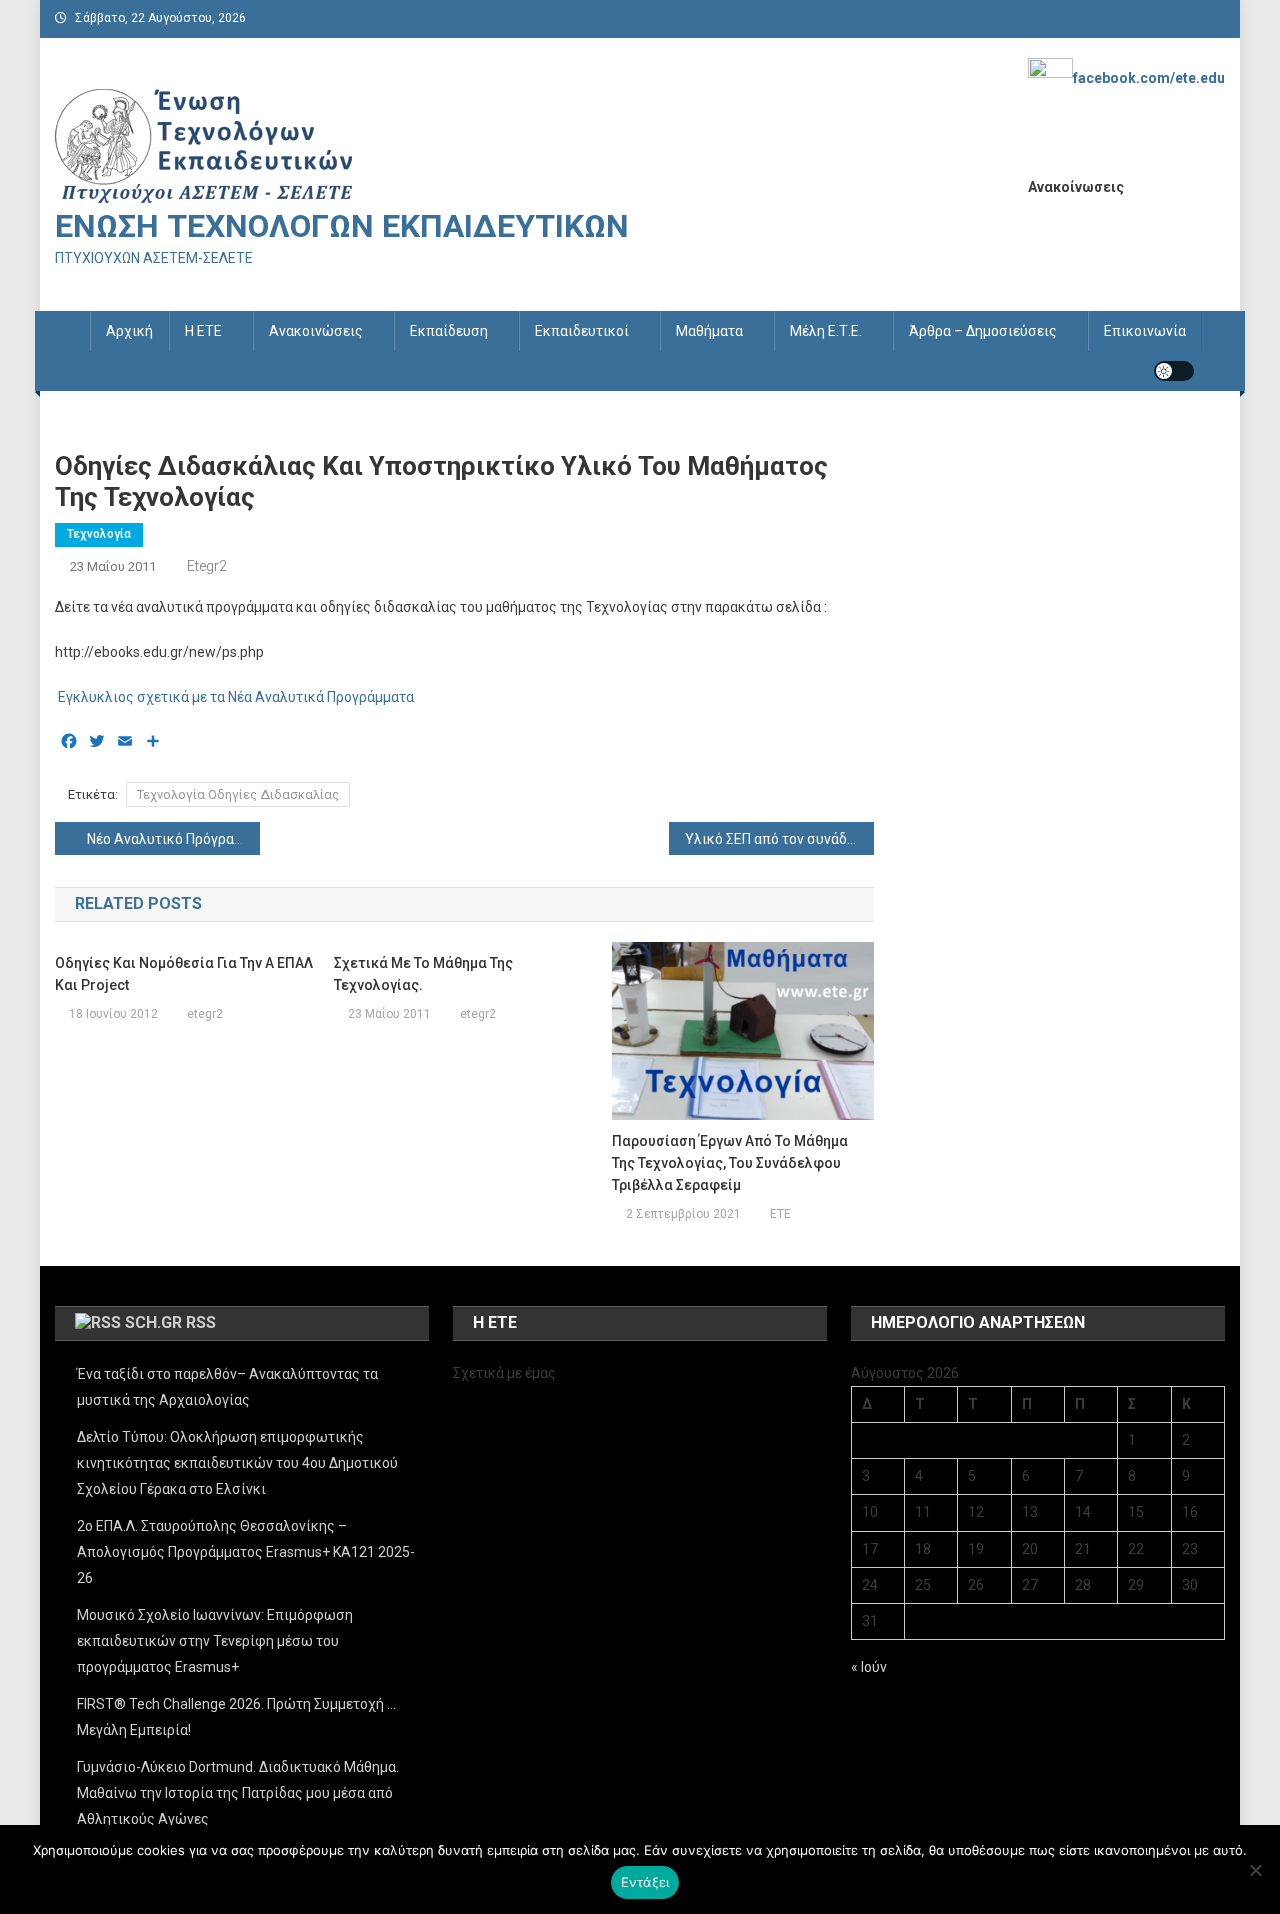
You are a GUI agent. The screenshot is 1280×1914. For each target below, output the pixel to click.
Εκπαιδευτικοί (582, 331)
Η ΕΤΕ (203, 331)
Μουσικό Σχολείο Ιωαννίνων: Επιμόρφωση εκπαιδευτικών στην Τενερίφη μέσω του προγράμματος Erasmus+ (215, 1641)
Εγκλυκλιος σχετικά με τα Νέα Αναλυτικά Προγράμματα (234, 697)
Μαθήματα (709, 331)
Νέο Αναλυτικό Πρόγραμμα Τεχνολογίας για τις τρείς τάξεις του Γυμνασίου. (173, 839)
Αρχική (129, 331)
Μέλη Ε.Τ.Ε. (826, 331)
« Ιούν (869, 1667)
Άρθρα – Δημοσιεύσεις (983, 331)
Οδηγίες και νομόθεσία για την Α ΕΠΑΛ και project (184, 974)
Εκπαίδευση (449, 331)
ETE (780, 1214)
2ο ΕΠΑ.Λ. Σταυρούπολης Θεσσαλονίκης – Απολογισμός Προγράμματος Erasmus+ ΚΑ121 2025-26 (246, 1552)
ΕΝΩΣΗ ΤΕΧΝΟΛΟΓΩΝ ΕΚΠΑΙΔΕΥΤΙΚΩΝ (342, 226)
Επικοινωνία (1145, 331)
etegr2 (207, 566)
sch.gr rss (170, 1322)
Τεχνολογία (99, 534)
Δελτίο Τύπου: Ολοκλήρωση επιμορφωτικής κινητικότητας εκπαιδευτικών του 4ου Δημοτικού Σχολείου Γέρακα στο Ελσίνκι (237, 1463)
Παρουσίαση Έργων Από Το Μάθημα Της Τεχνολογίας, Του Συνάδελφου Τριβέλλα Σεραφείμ (730, 1163)
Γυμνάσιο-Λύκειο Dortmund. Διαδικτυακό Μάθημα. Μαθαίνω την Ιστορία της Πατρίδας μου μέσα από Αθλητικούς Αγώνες (238, 1793)
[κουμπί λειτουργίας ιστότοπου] (1174, 371)
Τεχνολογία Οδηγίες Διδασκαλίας (238, 794)
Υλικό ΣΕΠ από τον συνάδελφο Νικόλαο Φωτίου (779, 839)
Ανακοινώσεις (316, 331)
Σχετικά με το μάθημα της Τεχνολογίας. (423, 974)
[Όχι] (1255, 1870)
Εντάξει (645, 1882)
